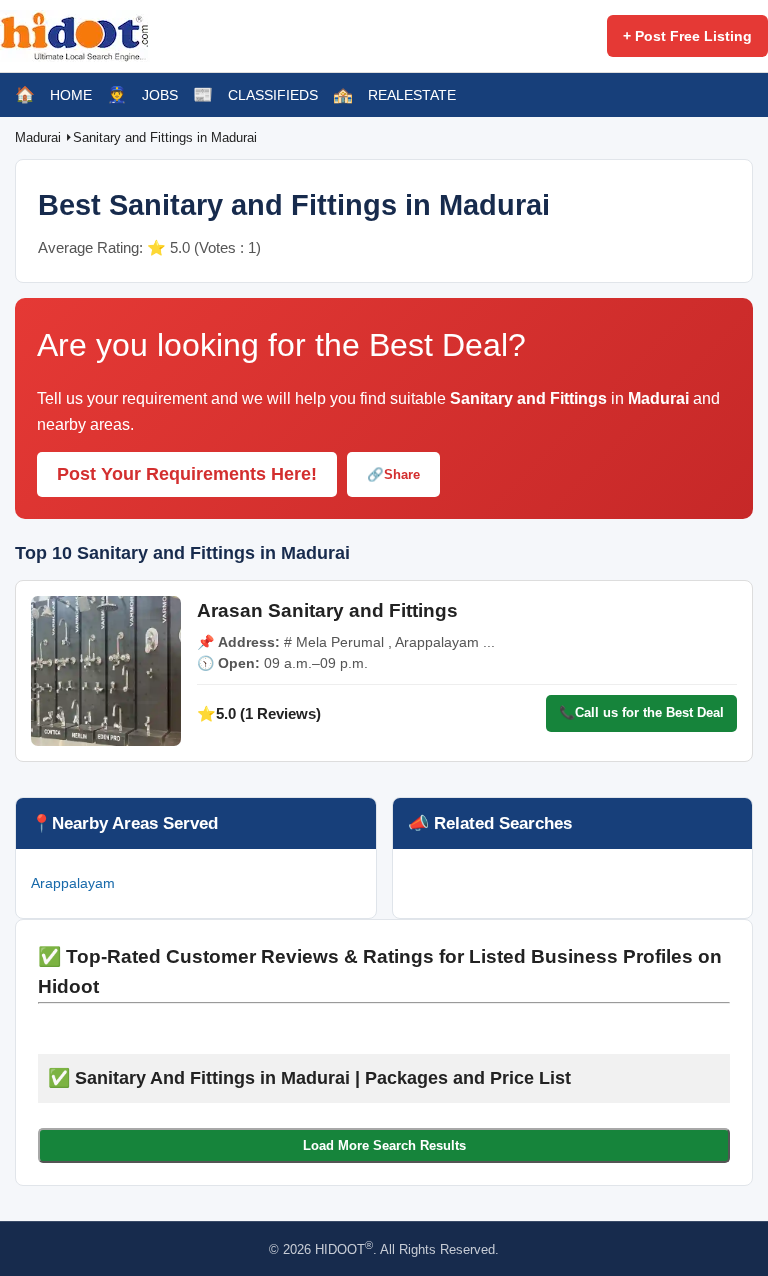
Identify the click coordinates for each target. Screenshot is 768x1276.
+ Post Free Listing (687, 36)
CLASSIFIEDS (273, 95)
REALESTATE (412, 95)
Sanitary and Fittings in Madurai (165, 137)
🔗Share (393, 474)
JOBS (160, 95)
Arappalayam (73, 883)
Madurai (40, 137)
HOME (71, 95)
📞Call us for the (641, 712)
